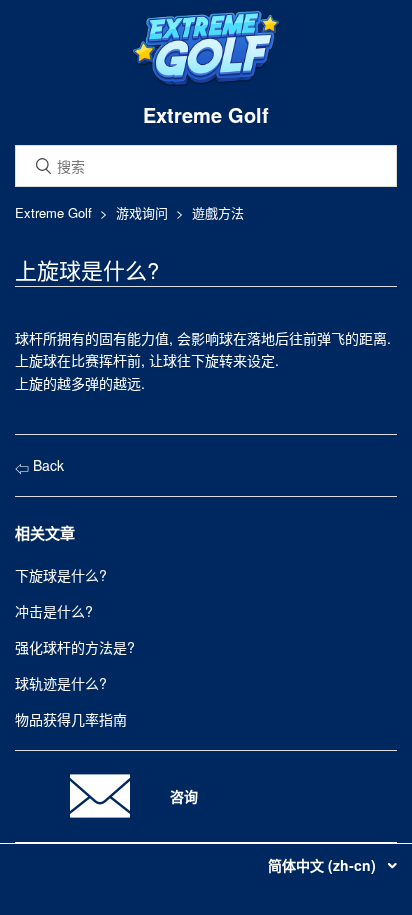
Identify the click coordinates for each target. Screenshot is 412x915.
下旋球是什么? (61, 575)
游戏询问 (142, 212)
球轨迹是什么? (61, 683)
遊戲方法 (218, 212)
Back (46, 465)
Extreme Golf (53, 212)
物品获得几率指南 (71, 719)
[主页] (206, 82)
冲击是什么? (54, 611)
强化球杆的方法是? (75, 647)
